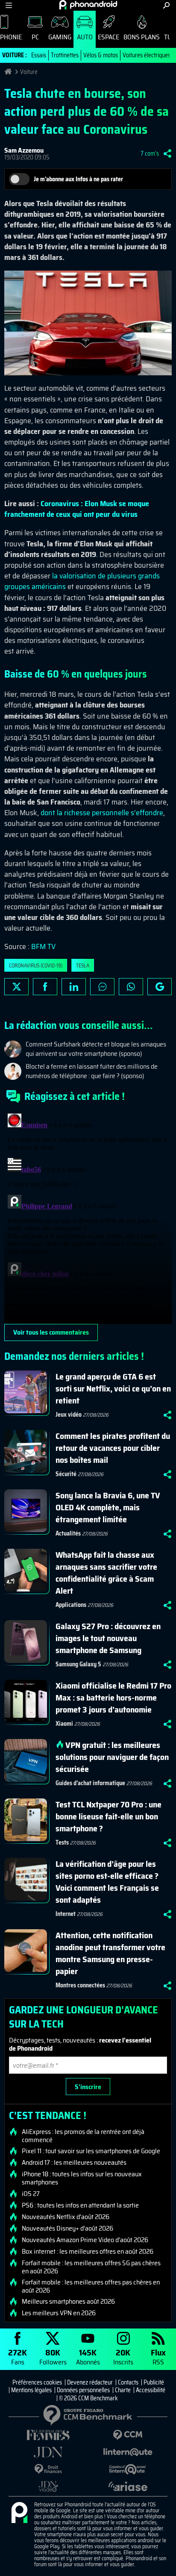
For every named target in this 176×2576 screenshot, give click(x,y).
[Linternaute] (128, 2452)
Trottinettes (65, 55)
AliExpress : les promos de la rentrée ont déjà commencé (83, 2136)
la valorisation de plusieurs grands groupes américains (82, 581)
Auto (85, 37)
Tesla (83, 965)
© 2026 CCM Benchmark (88, 2398)
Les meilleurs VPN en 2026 (59, 2313)
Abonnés (88, 2356)
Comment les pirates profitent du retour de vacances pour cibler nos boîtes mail (113, 1448)
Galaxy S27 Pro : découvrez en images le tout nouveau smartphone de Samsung (108, 1638)
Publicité (154, 2382)
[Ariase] (128, 2486)
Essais (39, 55)
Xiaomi (64, 1724)
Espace (109, 37)
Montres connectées (80, 1985)
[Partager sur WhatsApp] (131, 987)
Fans (18, 2356)
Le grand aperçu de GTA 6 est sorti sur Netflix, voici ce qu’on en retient (113, 1388)
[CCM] (128, 2435)
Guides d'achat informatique (90, 1783)
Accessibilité (151, 2390)
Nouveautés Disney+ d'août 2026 (67, 2228)
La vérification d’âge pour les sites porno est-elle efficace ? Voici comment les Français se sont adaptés (107, 1882)
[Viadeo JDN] (48, 2486)
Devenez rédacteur (90, 2382)
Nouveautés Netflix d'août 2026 (66, 2217)
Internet (66, 1914)
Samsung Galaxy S (78, 1664)
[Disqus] (88, 1217)
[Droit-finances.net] (48, 2469)
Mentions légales (31, 2390)
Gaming (60, 37)
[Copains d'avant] (128, 2469)
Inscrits (123, 2356)
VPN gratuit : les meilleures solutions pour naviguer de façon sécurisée (112, 1757)
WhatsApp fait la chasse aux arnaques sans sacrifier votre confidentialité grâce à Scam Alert (106, 1573)
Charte (123, 2390)
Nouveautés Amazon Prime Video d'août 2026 (85, 2240)
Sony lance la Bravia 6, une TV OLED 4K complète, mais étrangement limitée (108, 1507)
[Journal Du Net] (48, 2452)
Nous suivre (160, 987)
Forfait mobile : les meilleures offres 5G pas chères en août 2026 (91, 2267)
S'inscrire (88, 2087)
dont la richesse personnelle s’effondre (102, 813)
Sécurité (66, 1474)
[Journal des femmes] (48, 2435)
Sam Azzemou (24, 150)
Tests (62, 1842)
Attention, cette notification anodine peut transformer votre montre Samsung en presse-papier (110, 1953)
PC (35, 37)
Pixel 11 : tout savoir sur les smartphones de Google (91, 2151)
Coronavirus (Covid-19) (36, 965)
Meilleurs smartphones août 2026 (68, 2302)
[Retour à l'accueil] (88, 5)
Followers (53, 2356)
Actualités (68, 1533)
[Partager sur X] (16, 987)
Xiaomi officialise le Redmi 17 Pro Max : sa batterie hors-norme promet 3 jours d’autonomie (113, 1698)
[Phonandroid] (19, 2513)
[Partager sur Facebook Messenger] (102, 987)
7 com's (150, 153)
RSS (158, 2356)
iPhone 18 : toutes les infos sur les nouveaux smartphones (82, 2178)
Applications (71, 1605)
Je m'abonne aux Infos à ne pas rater (78, 179)
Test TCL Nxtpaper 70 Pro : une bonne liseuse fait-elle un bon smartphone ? (109, 1816)
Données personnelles (83, 2390)
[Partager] (167, 153)
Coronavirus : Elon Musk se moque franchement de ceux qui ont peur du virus (77, 509)
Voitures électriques (147, 55)
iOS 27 (31, 2194)
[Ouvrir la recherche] (166, 5)
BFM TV (43, 946)
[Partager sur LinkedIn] (74, 987)
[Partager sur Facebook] (45, 987)
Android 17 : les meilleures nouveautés (74, 2163)
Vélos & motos (101, 55)
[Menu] (9, 5)
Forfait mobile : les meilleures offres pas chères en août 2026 (91, 2286)
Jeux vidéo (69, 1415)
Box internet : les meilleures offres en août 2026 (88, 2252)
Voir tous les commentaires (51, 1332)
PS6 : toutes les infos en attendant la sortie (80, 2205)
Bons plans (142, 37)
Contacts (128, 2382)
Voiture (29, 72)
